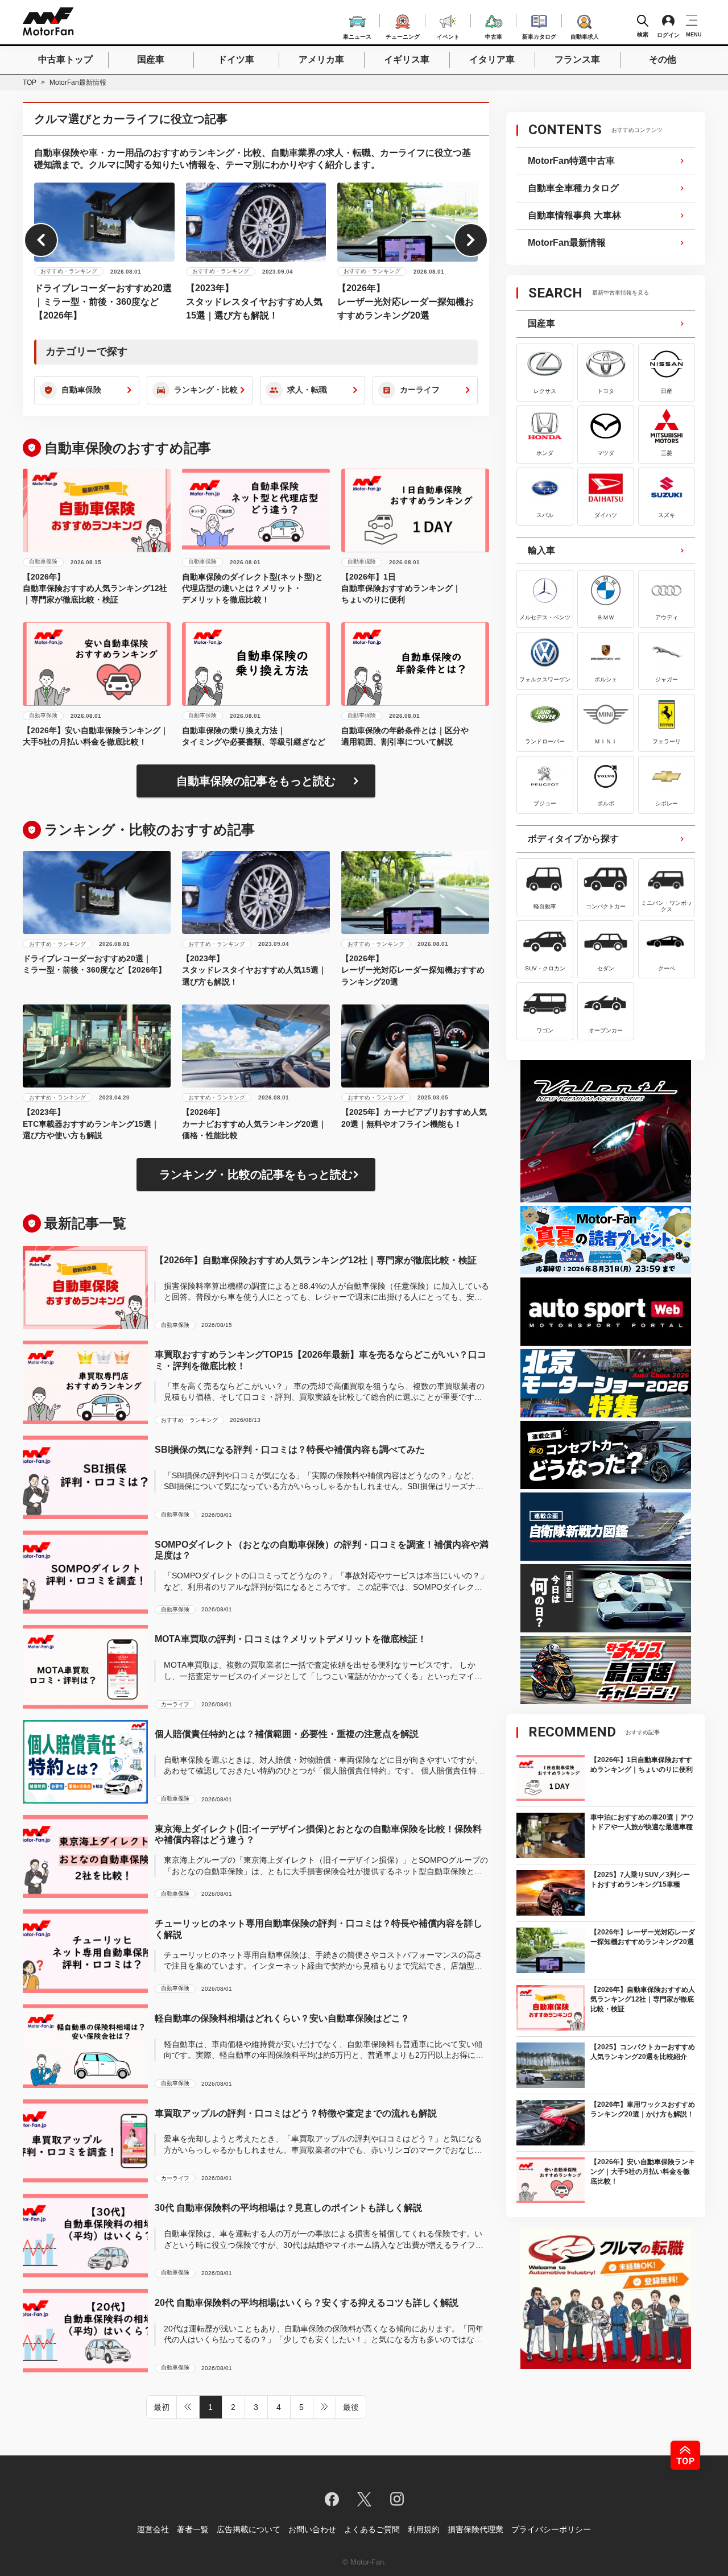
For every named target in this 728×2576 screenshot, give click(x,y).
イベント (448, 35)
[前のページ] (188, 2407)
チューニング (403, 35)
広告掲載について (249, 2529)
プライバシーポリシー (551, 2529)
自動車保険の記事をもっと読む (256, 781)
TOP (30, 82)
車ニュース (357, 35)
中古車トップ (65, 59)
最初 (162, 2407)
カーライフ (420, 390)
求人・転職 (307, 390)
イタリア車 (492, 59)
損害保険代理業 (475, 2529)
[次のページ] (325, 2407)
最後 (351, 2407)
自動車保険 (81, 390)
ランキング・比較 (206, 390)
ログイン (668, 35)
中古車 (494, 35)
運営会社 (153, 2529)
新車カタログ (539, 35)
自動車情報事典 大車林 (574, 215)
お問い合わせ (312, 2529)
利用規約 (424, 2529)
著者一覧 (193, 2529)
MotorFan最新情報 (567, 243)
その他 (663, 59)
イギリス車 (407, 59)
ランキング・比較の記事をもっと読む (256, 1175)
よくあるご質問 (372, 2529)
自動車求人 (585, 35)
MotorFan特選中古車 (571, 161)
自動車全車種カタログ (573, 188)
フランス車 (577, 59)
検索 (643, 34)
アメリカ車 (321, 59)
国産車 (151, 59)
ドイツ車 (236, 59)
